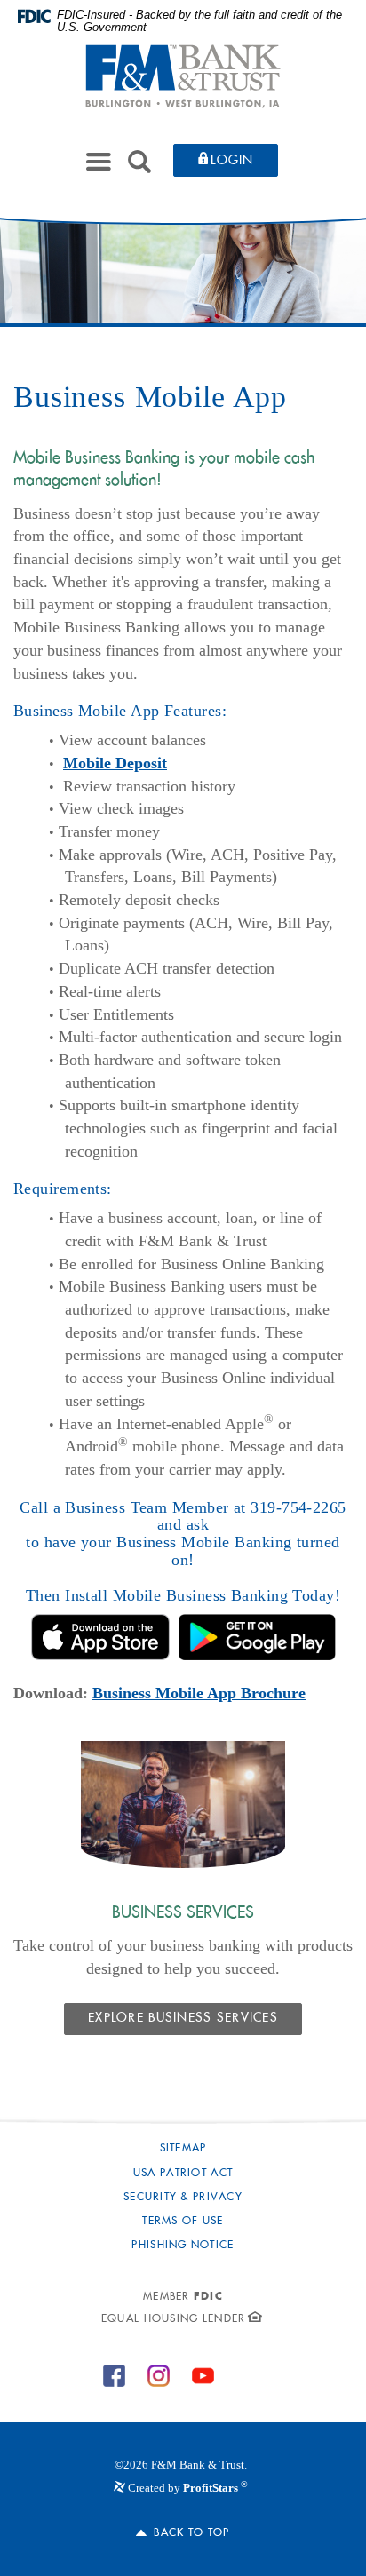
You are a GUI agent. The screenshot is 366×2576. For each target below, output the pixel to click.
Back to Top (191, 2533)
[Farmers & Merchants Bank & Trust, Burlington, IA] (183, 76)
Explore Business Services (183, 2019)
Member (183, 2297)
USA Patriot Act (183, 2174)
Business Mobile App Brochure (199, 1693)
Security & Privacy (183, 2198)
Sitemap (183, 2149)
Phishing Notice (183, 2246)
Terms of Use (183, 2222)
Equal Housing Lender (174, 2319)
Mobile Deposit (115, 763)
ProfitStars (211, 2488)
